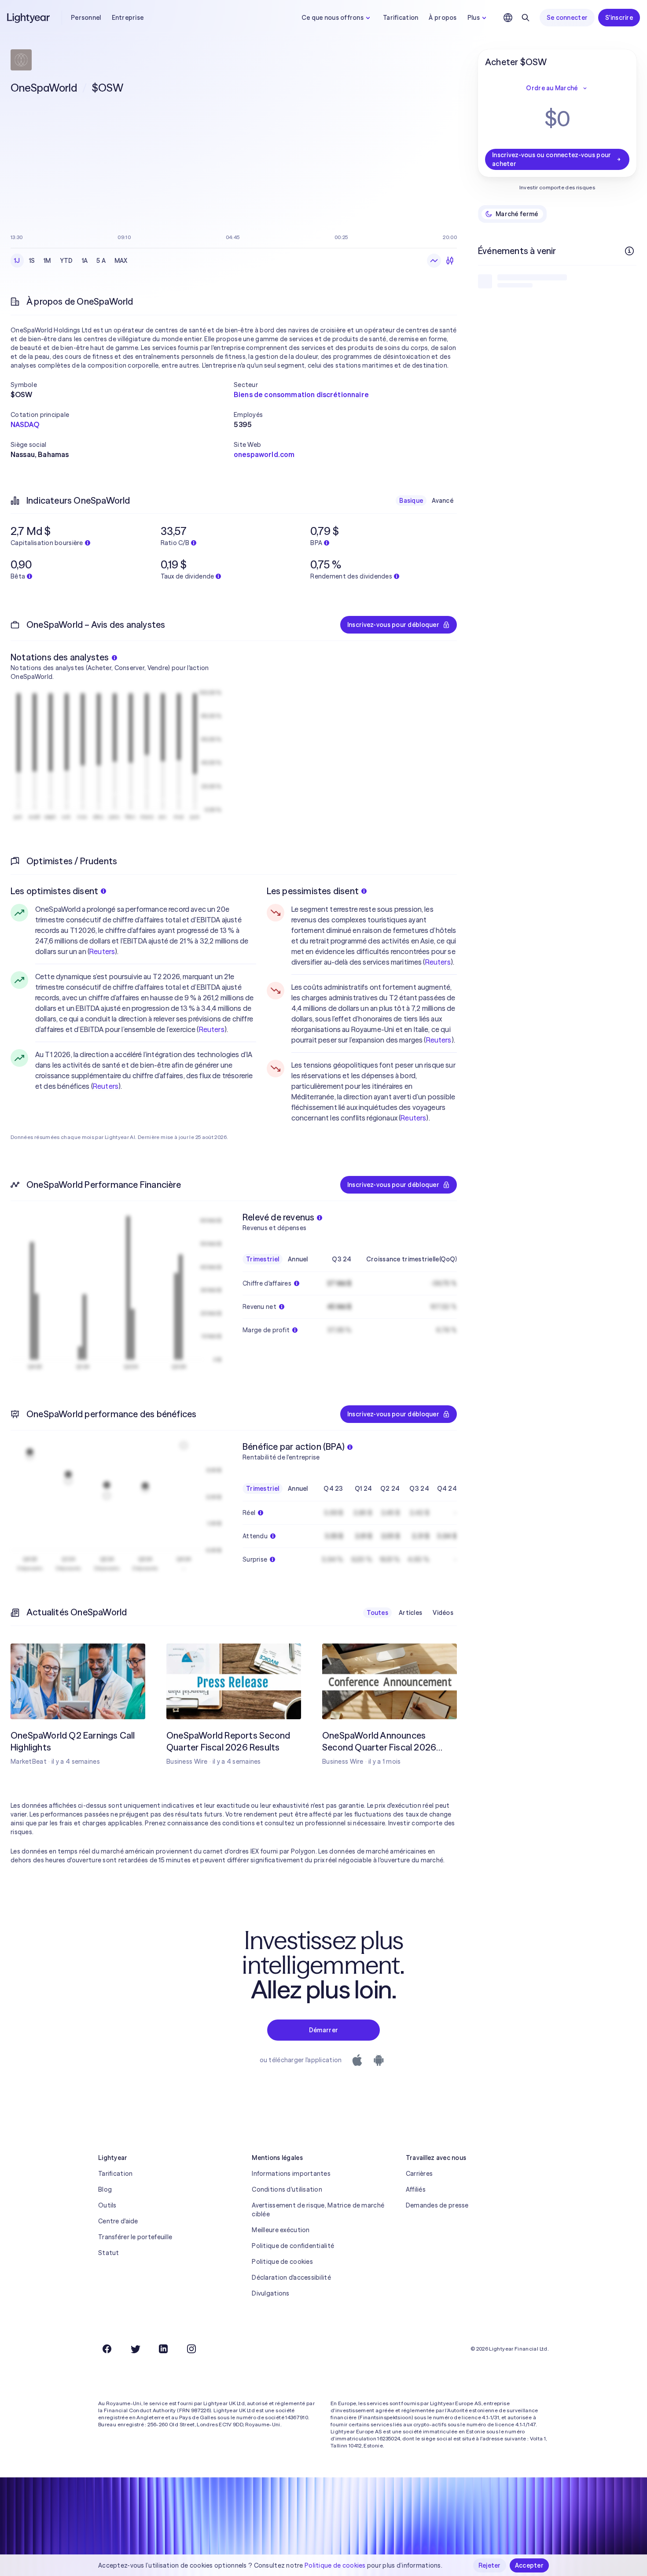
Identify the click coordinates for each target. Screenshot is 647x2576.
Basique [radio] (411, 501)
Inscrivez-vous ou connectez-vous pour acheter (551, 159)
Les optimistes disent (54, 891)
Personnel (86, 18)
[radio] (434, 261)
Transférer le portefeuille (135, 2237)
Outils (107, 2205)
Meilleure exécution (281, 2230)
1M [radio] (47, 261)
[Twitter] (135, 2349)
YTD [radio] (66, 261)
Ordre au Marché (552, 88)
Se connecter (567, 18)
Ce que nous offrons (333, 18)
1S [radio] (32, 261)
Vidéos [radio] (443, 1613)
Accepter (529, 2565)
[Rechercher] (526, 18)
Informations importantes (291, 2174)
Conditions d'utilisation (287, 2189)
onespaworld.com (264, 454)
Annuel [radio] (298, 1259)
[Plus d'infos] (629, 251)
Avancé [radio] (443, 501)
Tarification (401, 18)
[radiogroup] (71, 261)
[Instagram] (191, 2349)
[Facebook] (107, 2349)
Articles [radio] (410, 1613)
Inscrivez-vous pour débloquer (393, 625)
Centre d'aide (118, 2221)
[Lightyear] (29, 18)
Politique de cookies (282, 2262)
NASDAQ (25, 424)
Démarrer (323, 2030)
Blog (105, 2189)
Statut (109, 2253)
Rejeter (490, 2565)
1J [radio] (17, 261)
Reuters (102, 951)
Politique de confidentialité (293, 2246)
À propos (443, 18)
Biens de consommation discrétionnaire (301, 394)
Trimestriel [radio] (263, 1259)
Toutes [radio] (377, 1613)
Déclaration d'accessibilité (291, 2277)
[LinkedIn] (163, 2349)
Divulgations (270, 2293)
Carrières (419, 2174)
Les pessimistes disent (313, 891)
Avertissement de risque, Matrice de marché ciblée (318, 2210)
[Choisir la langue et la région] (508, 18)
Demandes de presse (437, 2205)
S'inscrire (619, 18)
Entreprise (128, 18)
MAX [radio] (121, 261)
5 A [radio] (101, 261)
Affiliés (416, 2189)
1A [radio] (85, 261)
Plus (474, 18)
